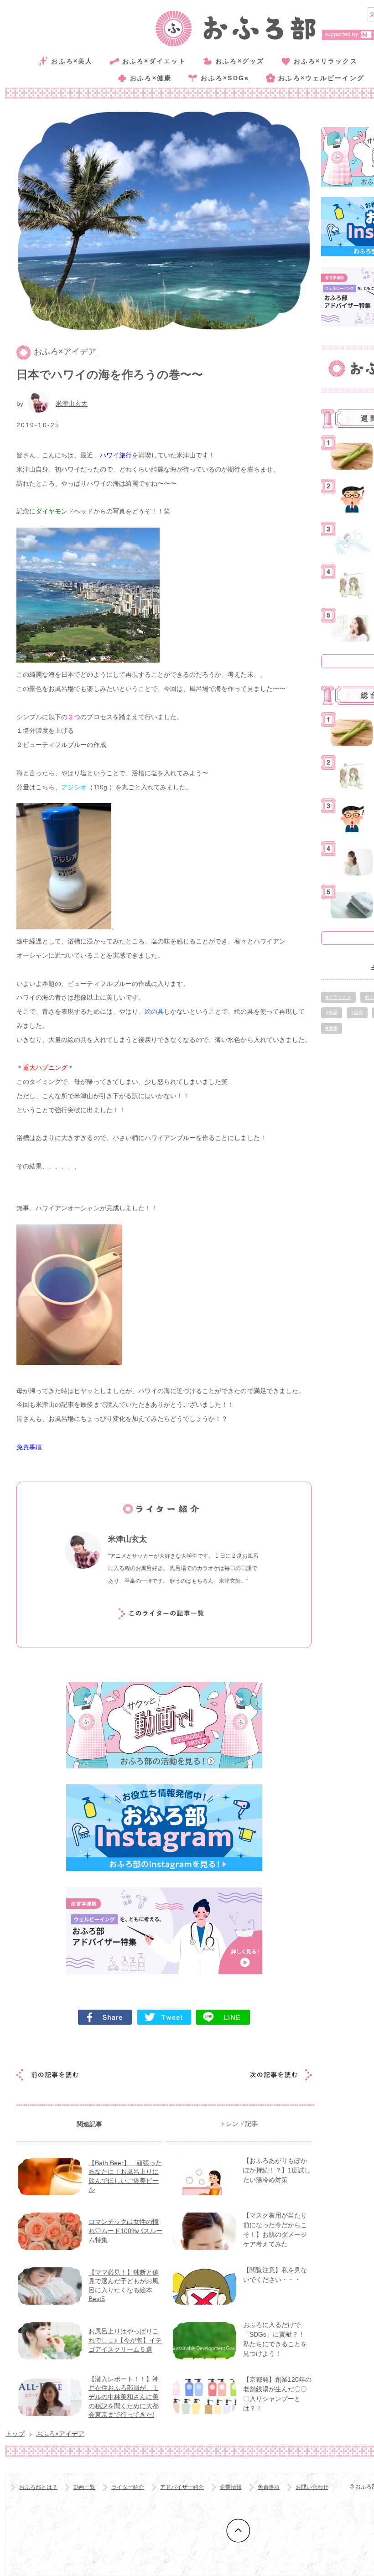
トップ (15, 2434)
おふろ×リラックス (326, 61)
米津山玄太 (72, 404)
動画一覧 (84, 2487)
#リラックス (338, 997)
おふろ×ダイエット (154, 61)
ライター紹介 (128, 2487)
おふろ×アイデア (65, 352)
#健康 (332, 1028)
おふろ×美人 (72, 61)
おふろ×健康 (151, 78)
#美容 (332, 1013)
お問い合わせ (312, 2487)
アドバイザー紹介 (182, 2487)
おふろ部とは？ (38, 2487)
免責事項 (29, 1447)
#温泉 (357, 1013)
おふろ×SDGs (225, 78)
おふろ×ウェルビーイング (321, 78)
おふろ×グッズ (240, 61)
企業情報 (231, 2487)
